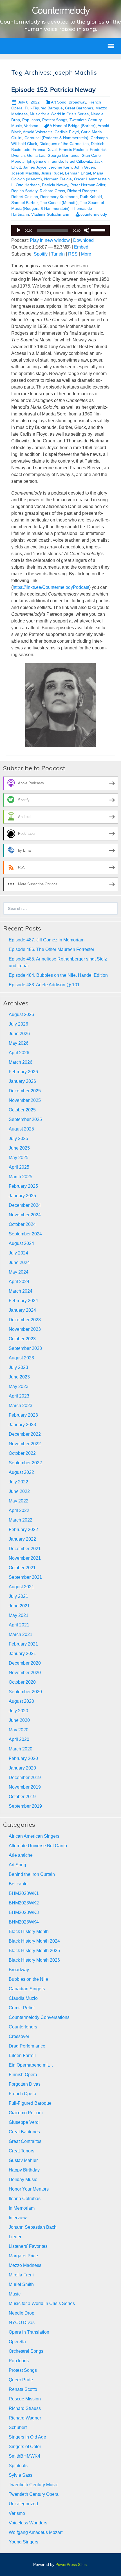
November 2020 (25, 1673)
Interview (18, 2218)
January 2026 (22, 1081)
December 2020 (25, 1663)
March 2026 (21, 1062)
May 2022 (19, 1501)
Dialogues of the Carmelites (64, 144)
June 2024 (19, 1262)
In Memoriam (22, 2208)
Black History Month (29, 1932)
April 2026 (19, 1053)
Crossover (19, 2036)
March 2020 (21, 1749)
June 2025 (19, 1148)
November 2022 (25, 1444)
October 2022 (22, 1453)
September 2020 (25, 1692)
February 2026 (23, 1072)
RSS (73, 254)
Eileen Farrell (22, 2055)
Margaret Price (23, 2256)
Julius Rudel (52, 173)
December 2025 (25, 1091)
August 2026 (21, 1014)
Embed (81, 247)
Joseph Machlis (25, 173)
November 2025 (25, 1100)
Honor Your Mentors (29, 2189)
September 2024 (25, 1234)
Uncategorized (23, 2504)
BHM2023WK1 (24, 1893)
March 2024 (21, 1291)
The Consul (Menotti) (59, 203)
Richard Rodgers (82, 191)
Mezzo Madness (25, 2265)
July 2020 (18, 1711)
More (86, 254)
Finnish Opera (23, 2075)
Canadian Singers (27, 1989)
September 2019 (25, 1806)
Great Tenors (22, 2151)
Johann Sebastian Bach (33, 2227)
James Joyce (35, 167)
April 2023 (19, 1396)
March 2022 (21, 1520)
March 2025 (21, 1177)
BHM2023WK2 (24, 1903)
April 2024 (19, 1282)
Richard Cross (52, 191)
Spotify (41, 254)
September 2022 (25, 1463)
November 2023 (25, 1329)
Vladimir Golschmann (50, 214)
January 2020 (22, 1768)
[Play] (19, 230)
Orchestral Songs (26, 2351)
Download (83, 240)
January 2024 (22, 1310)
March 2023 (21, 1406)
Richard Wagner (25, 2418)
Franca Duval (45, 150)
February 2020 (23, 1758)
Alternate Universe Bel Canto (38, 1846)
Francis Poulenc (73, 150)
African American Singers (34, 1836)
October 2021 (22, 1568)
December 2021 (25, 1549)
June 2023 (19, 1377)
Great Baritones (79, 108)
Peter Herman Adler (88, 185)
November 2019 (25, 1787)
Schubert (18, 2427)
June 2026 (19, 1034)
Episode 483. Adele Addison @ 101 (44, 985)
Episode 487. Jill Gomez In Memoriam (47, 940)
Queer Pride (21, 2380)
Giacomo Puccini (26, 2113)
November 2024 (25, 1215)
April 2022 (19, 1510)
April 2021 (19, 1625)
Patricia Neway (55, 185)
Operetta (17, 2342)
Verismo (31, 126)
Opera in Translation (29, 2332)
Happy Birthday (24, 2170)
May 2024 (19, 1272)
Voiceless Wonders (28, 2523)
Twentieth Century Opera (34, 2494)
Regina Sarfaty (24, 191)
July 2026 (18, 1024)
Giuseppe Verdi (24, 2122)
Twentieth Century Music (33, 2485)
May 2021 (19, 1615)
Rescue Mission (25, 2399)
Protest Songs (55, 120)
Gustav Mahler (23, 2160)
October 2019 (22, 1797)
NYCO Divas (22, 2323)
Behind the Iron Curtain (32, 1874)
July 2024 (18, 1253)
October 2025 (22, 1110)
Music (15, 2294)
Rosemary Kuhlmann (59, 197)
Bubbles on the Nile (28, 1979)
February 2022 (23, 1530)
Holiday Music (23, 2179)
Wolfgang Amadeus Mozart (36, 2532)
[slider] (99, 230)
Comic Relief (22, 2008)
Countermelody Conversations (39, 2017)
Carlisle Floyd (67, 132)
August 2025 (21, 1129)
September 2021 (25, 1577)
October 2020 (22, 1682)
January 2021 (22, 1654)
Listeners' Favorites (28, 2246)
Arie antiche (21, 1855)
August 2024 (21, 1243)
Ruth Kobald (91, 197)
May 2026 (19, 1043)
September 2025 (25, 1119)
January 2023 (22, 1425)
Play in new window (50, 240)
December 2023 (25, 1320)
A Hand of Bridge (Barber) (73, 126)
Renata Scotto (23, 2389)
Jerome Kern (60, 167)
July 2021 (18, 1596)
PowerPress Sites (71, 2564)
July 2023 (18, 1367)
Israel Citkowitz (79, 161)
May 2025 (19, 1158)
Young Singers (23, 2542)
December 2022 (25, 1434)
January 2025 (22, 1196)
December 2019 (25, 1778)
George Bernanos (63, 155)
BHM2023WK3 (24, 1912)
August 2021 (21, 1587)
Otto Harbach (28, 185)
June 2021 (19, 1606)
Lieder (15, 2237)
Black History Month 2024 (34, 1941)
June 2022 (19, 1491)
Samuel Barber (24, 203)
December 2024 (25, 1205)
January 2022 (22, 1539)
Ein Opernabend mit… (31, 2065)
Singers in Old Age (27, 2437)
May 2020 (19, 1730)
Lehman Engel (78, 173)
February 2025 (23, 1186)
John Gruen (85, 167)
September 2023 (25, 1348)
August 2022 (21, 1472)
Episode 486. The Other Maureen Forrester (51, 949)
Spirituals (18, 2466)
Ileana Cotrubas (25, 2199)
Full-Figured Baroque (44, 108)
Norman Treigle (58, 179)
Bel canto (18, 1884)
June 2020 (19, 1720)
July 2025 (18, 1138)
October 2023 (22, 1339)
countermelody (94, 214)
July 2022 (18, 1482)
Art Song (59, 102)
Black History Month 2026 (34, 1960)
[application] (60, 230)
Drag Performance (27, 2046)
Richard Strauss (25, 2408)
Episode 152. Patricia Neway (53, 89)
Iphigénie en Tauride (45, 161)
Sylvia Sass (21, 2475)
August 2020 (21, 1701)
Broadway (77, 102)
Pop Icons (31, 120)
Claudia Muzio (23, 1998)
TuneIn (58, 254)
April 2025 (19, 1167)
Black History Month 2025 (34, 1951)
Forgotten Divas (25, 2084)
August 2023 (21, 1358)
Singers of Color (25, 2447)
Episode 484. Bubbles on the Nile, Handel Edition (58, 975)
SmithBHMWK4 (24, 2456)
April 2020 (19, 1739)
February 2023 (23, 1415)
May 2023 (19, 1386)
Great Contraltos (25, 2141)
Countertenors (23, 2027)
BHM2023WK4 (24, 1922)
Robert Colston (25, 197)
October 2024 (22, 1224)
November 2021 (25, 1558)
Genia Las (36, 155)
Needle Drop (22, 2313)
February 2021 (23, 1644)
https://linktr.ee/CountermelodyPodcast (51, 587)
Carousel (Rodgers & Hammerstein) (56, 138)
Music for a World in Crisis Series (59, 114)
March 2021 (21, 1634)
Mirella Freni (21, 2275)
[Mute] (87, 230)
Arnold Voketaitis (38, 132)
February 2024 (23, 1301)
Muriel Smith (21, 2284)
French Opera (23, 2094)
